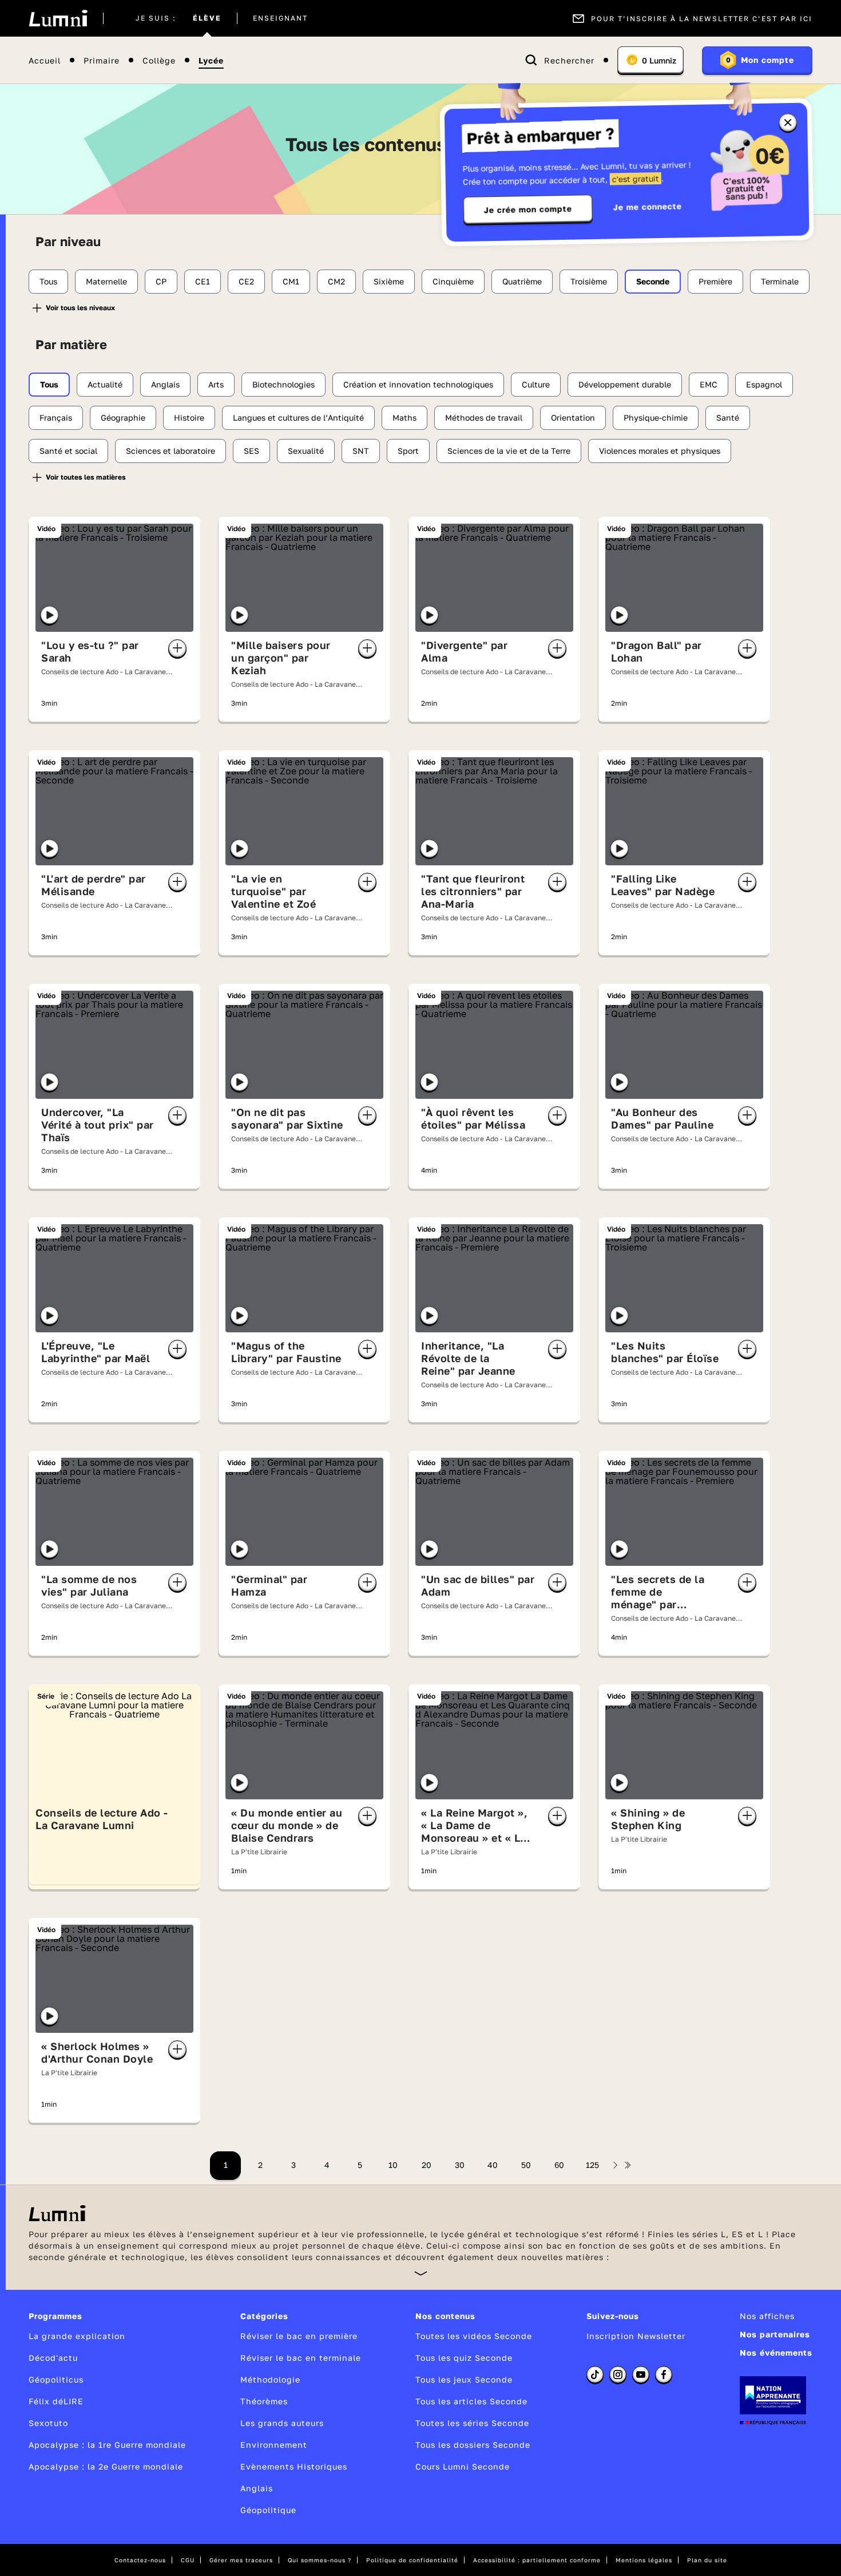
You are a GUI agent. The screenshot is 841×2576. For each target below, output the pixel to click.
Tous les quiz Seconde (464, 2358)
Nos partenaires (775, 2334)
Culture (536, 384)
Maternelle (106, 281)
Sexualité (306, 451)
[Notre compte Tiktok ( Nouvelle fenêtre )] (595, 2375)
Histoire (189, 418)
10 (393, 2165)
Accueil (45, 60)
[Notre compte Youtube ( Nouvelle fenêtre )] (641, 2375)
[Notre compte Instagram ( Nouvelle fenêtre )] (618, 2375)
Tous (48, 281)
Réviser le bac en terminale (301, 2358)
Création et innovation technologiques (418, 384)
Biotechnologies (283, 384)
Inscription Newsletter (636, 2336)
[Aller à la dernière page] (628, 2165)
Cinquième (453, 281)
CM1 (291, 281)
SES (251, 451)
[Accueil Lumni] (58, 18)
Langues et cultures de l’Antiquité (298, 418)
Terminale (780, 281)
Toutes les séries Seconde (472, 2423)
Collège (159, 60)
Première (715, 281)
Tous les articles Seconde (471, 2401)
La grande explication (77, 2336)
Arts (216, 384)
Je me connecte (648, 206)
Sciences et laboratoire (170, 451)
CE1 (203, 281)
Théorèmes (264, 2401)
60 (559, 2165)
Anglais (165, 384)
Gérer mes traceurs (241, 2560)
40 (493, 2165)
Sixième (389, 281)
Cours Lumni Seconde (463, 2466)
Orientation (573, 418)
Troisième (589, 281)
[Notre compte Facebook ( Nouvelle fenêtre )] (664, 2375)
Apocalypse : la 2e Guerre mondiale (106, 2466)
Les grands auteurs (282, 2423)
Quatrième (522, 281)
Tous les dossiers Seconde (473, 2445)
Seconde (653, 281)
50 (526, 2165)
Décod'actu (53, 2358)
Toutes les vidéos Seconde (474, 2336)
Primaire (102, 60)
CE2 (246, 281)
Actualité (105, 384)
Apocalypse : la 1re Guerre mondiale (107, 2445)
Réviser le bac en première (299, 2336)
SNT (361, 451)
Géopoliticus (56, 2379)
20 (427, 2165)
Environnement (274, 2445)
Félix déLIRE (56, 2401)
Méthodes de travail (484, 418)
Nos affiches (767, 2316)
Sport (408, 451)
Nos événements (776, 2353)
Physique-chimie (656, 418)
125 (592, 2165)
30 (460, 2165)
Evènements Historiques (294, 2466)
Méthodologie (270, 2379)
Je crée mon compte (528, 209)
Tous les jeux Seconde (464, 2379)
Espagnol (764, 384)
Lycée (211, 60)
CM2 (336, 281)
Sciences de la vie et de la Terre (509, 451)
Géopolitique (268, 2510)
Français (56, 418)
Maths (404, 418)
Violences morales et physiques (660, 451)
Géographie (123, 418)
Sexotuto (48, 2423)
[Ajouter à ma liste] (177, 648)
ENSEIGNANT (280, 18)
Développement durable (625, 384)
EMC (709, 384)
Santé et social (68, 451)
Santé (728, 418)
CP (161, 281)
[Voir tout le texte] (421, 2273)
